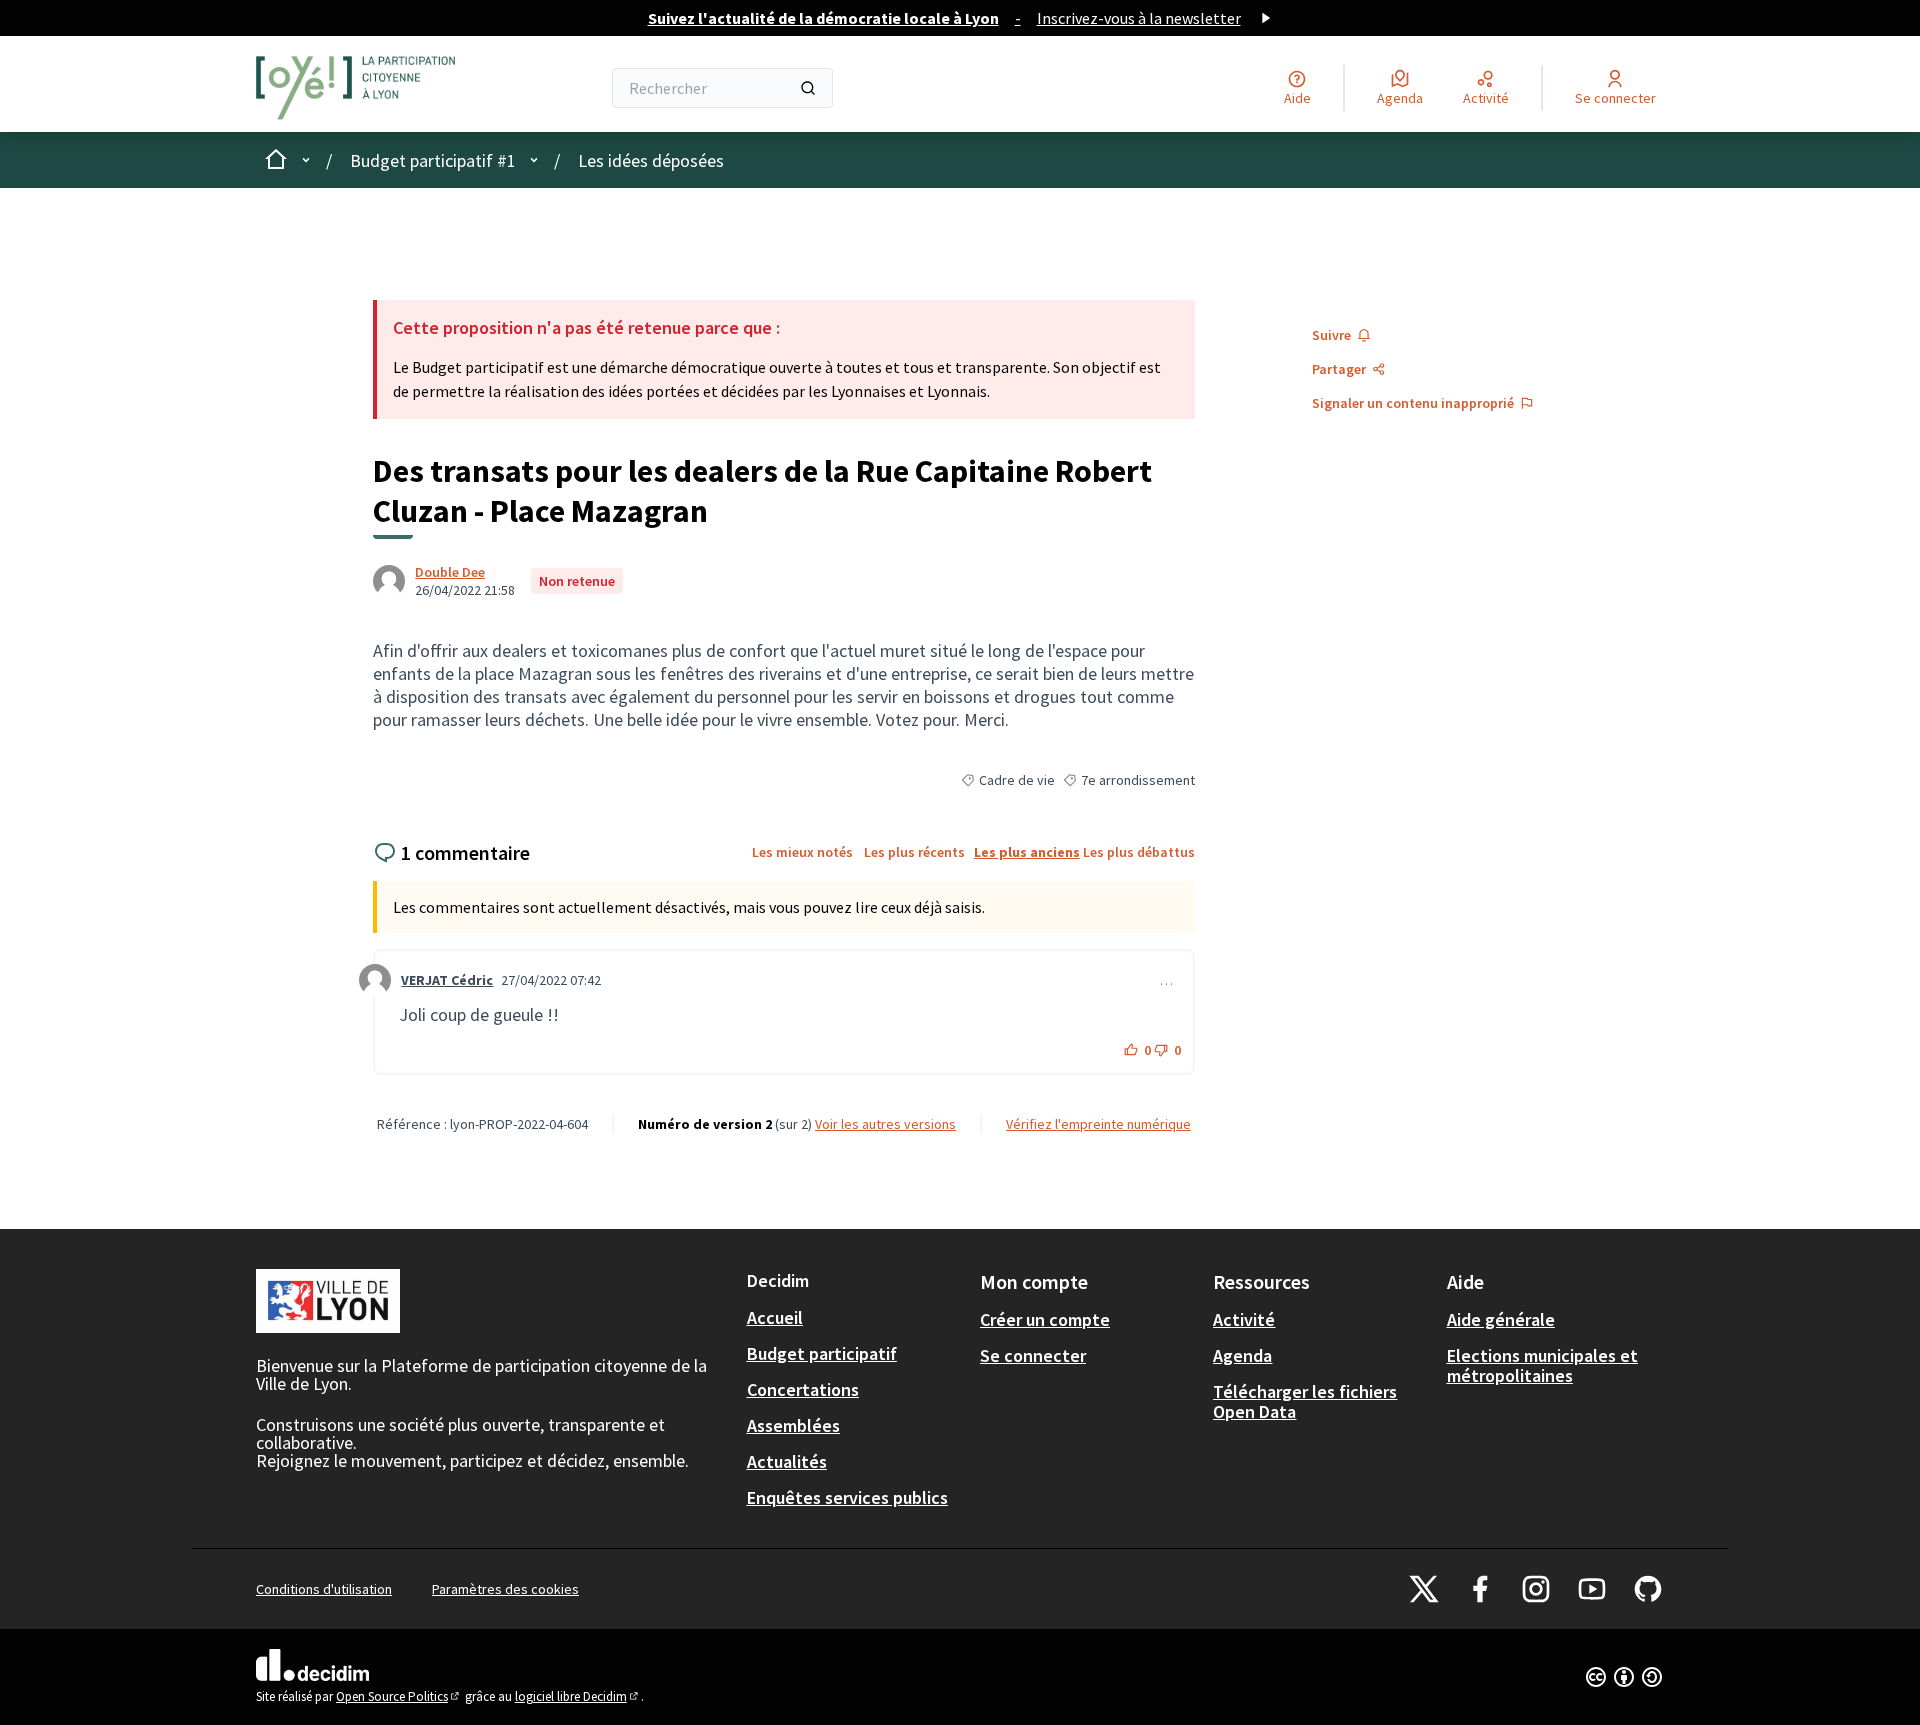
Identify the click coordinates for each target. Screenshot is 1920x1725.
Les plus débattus (1139, 852)
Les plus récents (914, 852)
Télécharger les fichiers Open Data (1305, 1401)
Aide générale (1501, 1319)
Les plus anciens (1027, 852)
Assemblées (793, 1425)
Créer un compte (1045, 1319)
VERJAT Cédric (447, 980)
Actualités (787, 1461)
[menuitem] (855, 1318)
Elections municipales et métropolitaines (1542, 1365)
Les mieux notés (802, 852)
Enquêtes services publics (847, 1497)
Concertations (803, 1389)
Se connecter (1033, 1355)
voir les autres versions (885, 1124)
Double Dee (450, 572)
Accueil (775, 1317)
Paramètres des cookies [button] (505, 1589)
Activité (1244, 1319)
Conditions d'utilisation (324, 1589)
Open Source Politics (399, 1696)
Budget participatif (822, 1353)
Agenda (1242, 1355)
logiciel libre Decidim (578, 1696)
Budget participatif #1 (433, 160)
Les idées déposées (651, 160)
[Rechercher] (808, 88)
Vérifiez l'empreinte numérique (1098, 1124)
